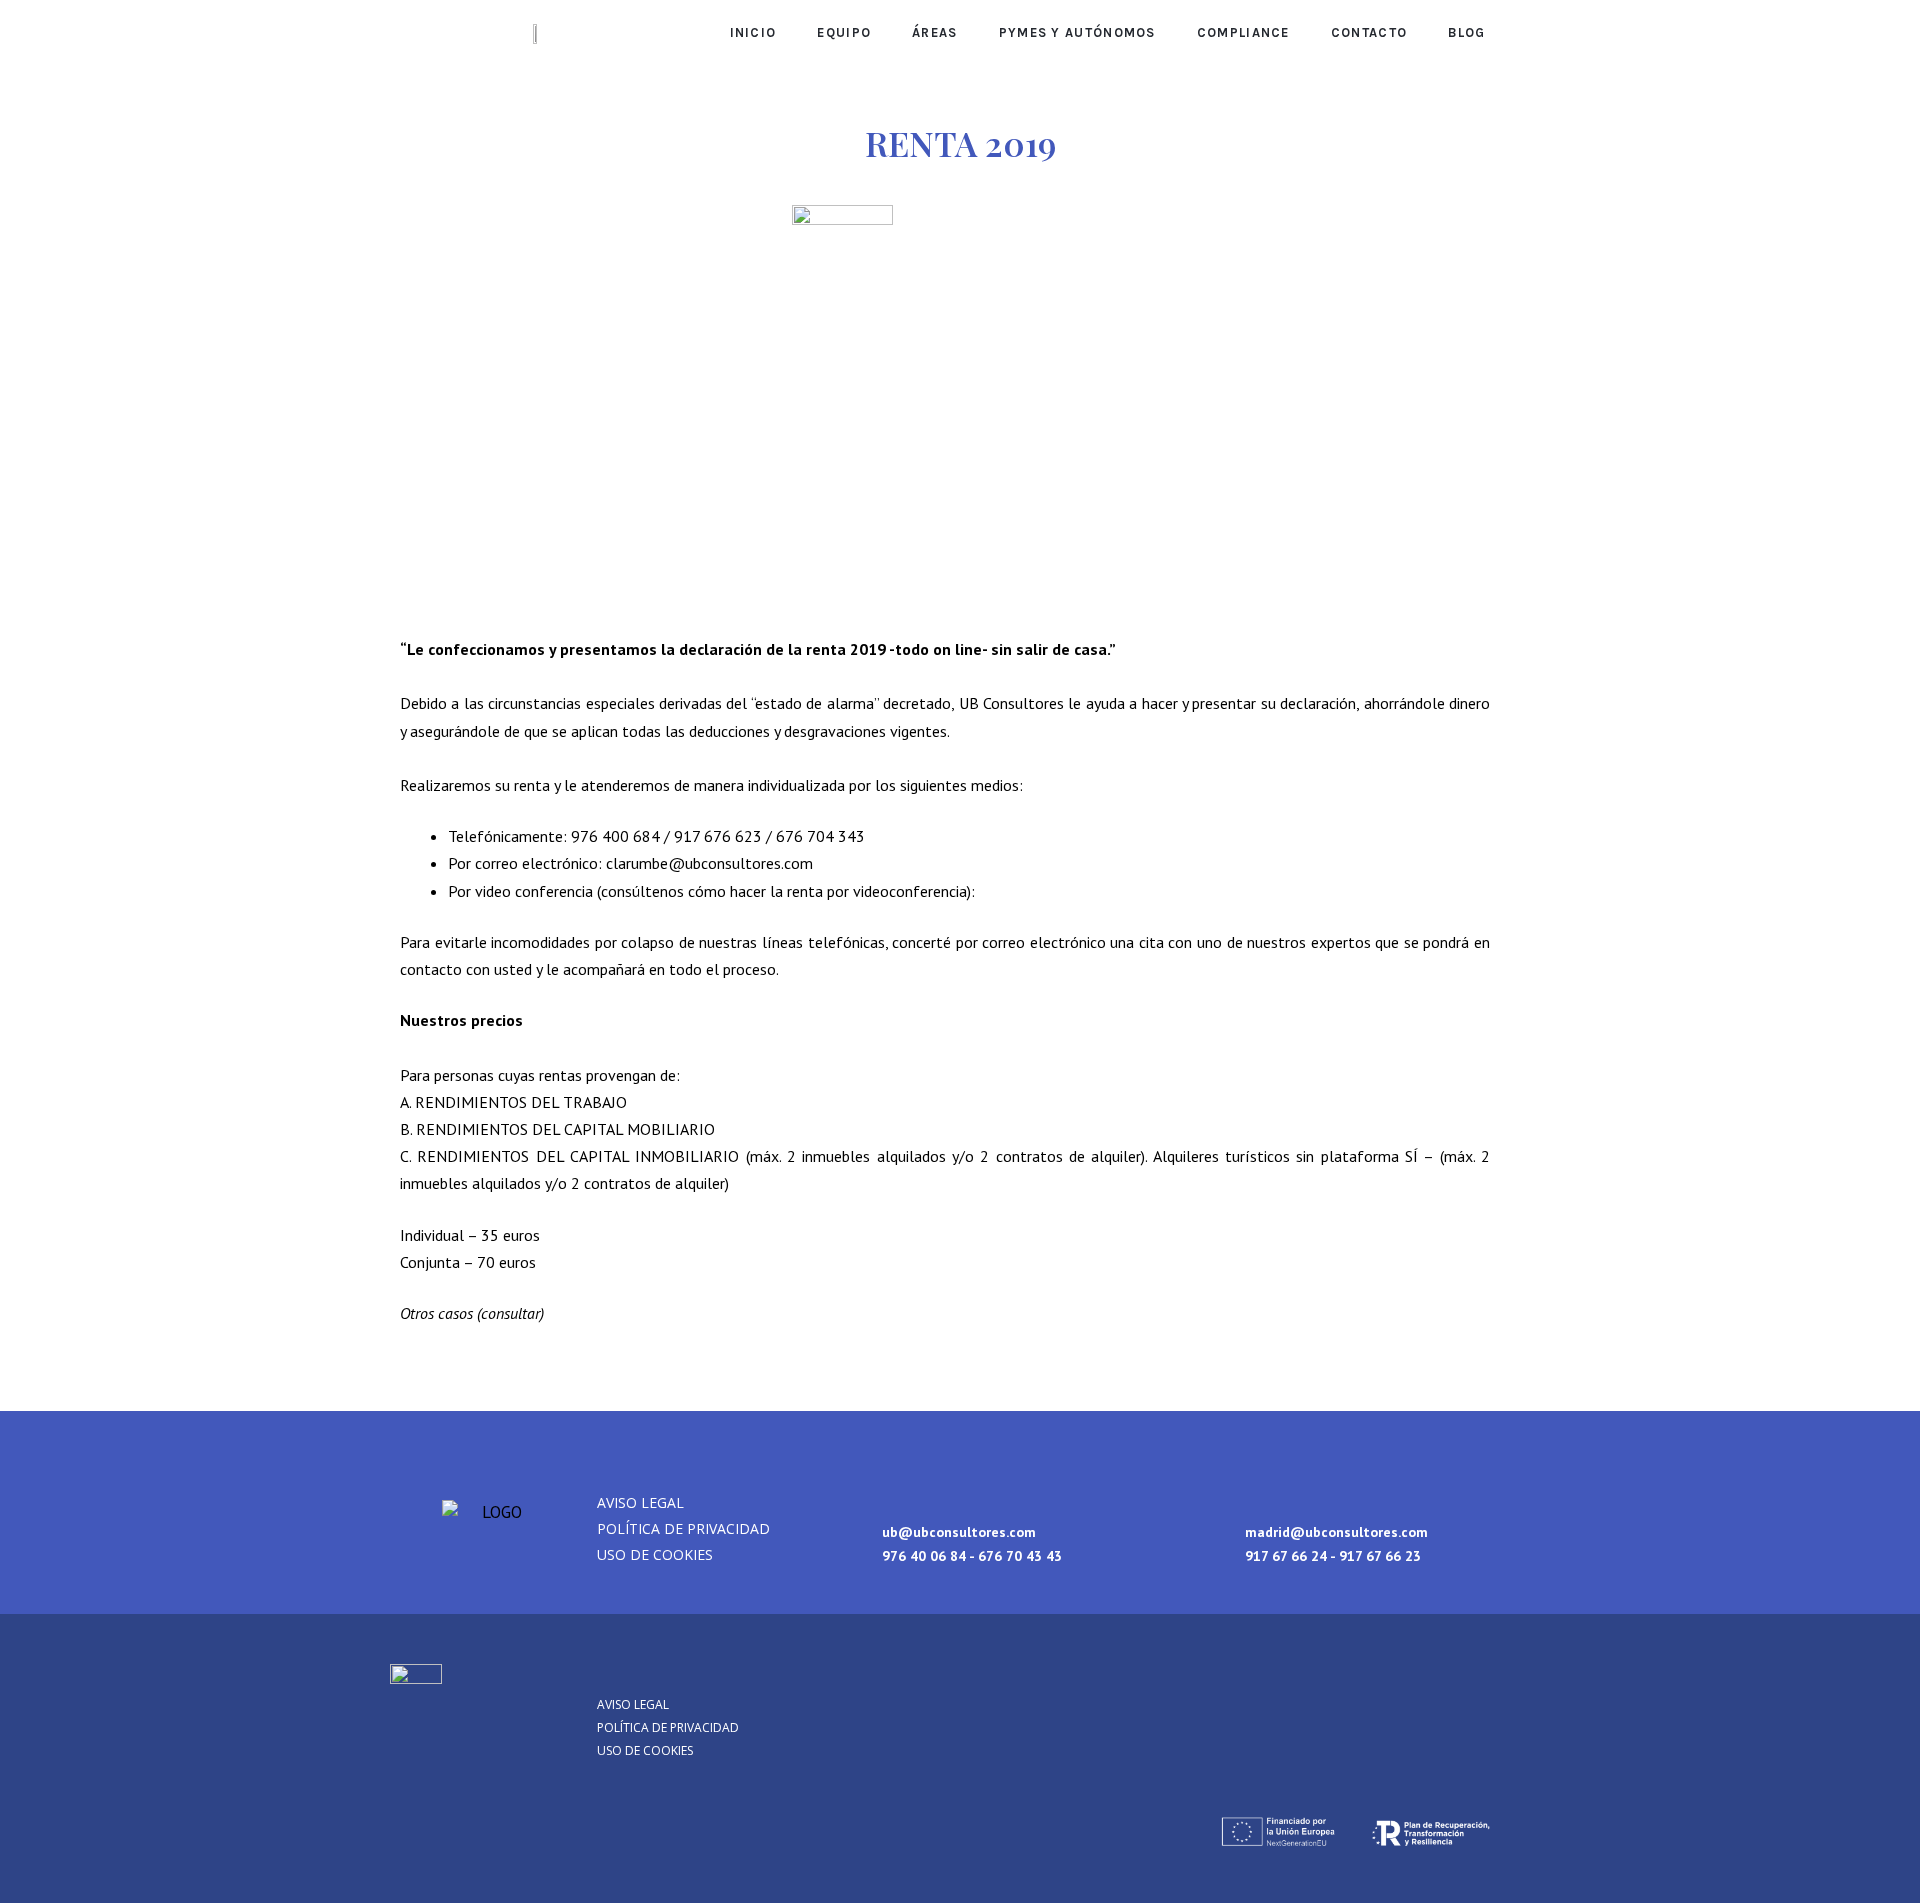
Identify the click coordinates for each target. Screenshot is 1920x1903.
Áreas (935, 32)
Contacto (1369, 32)
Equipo (844, 32)
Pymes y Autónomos (1077, 32)
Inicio (753, 32)
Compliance (1243, 32)
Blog (1466, 32)
